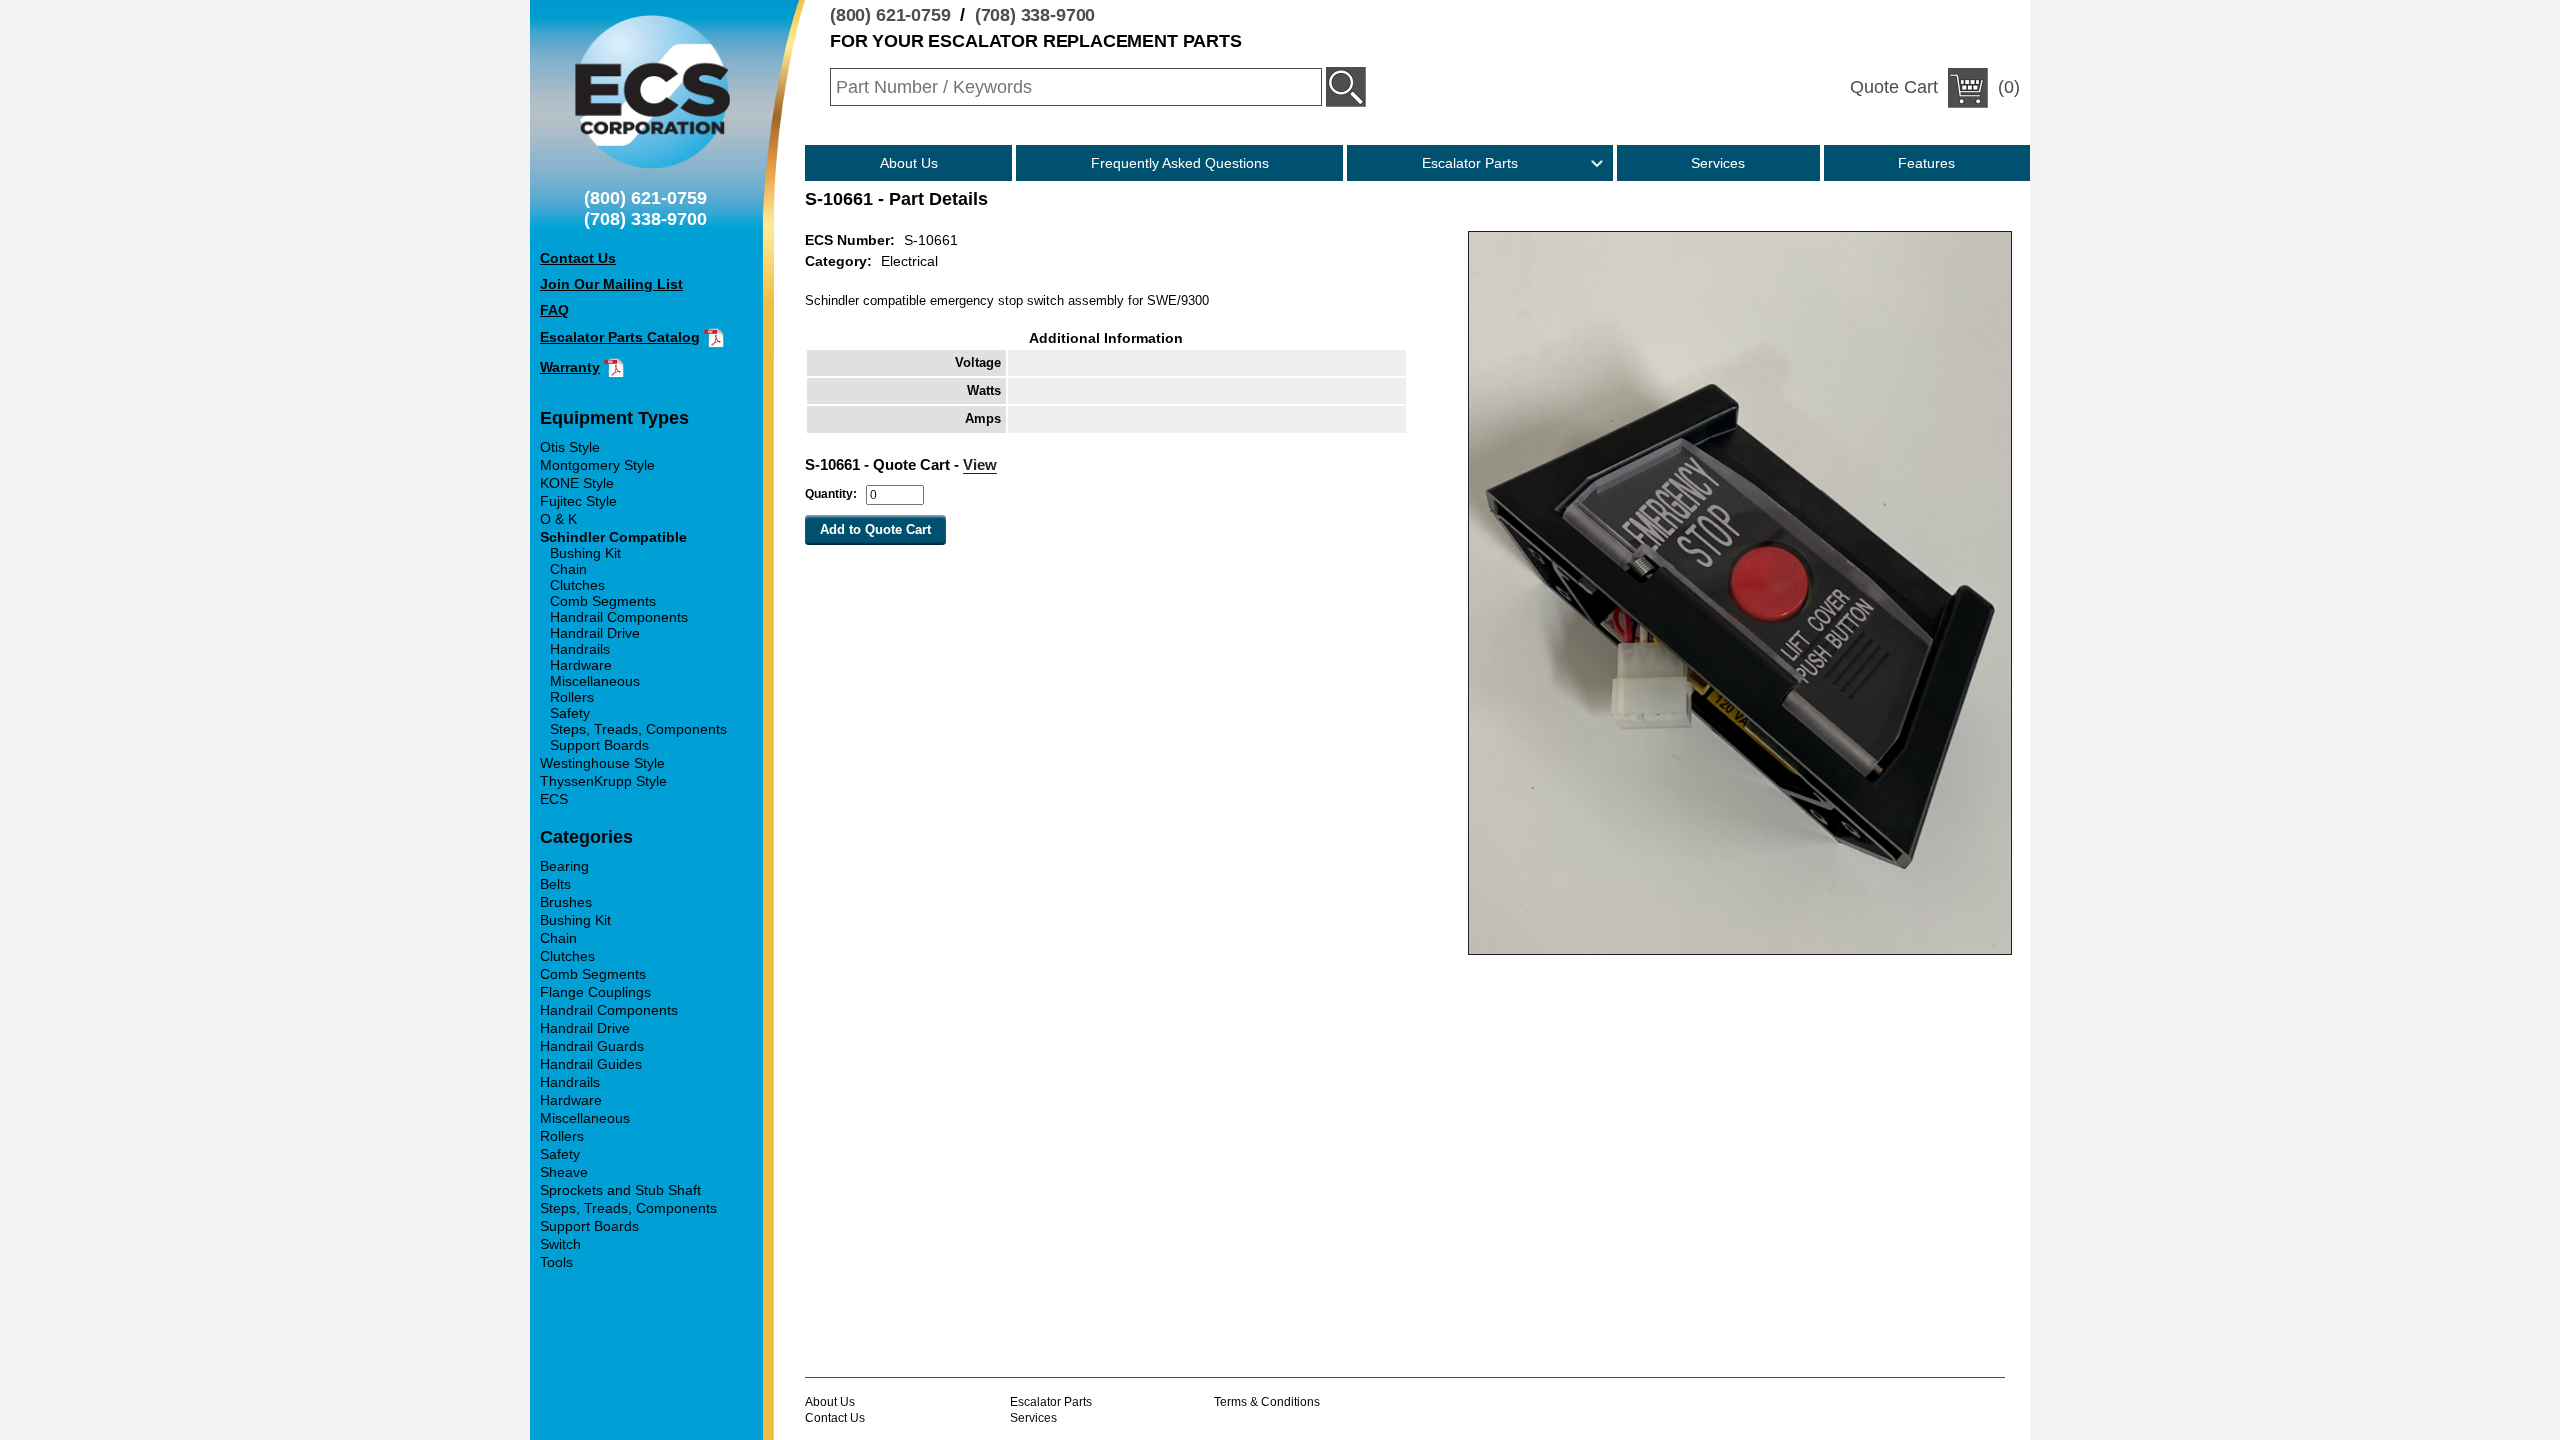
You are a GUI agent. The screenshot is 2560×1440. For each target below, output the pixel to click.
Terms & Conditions (1267, 1402)
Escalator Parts (1470, 163)
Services (1718, 163)
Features (1926, 163)
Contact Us (835, 1418)
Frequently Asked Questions (1180, 163)
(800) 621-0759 (890, 15)
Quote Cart (1894, 87)
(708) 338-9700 (1035, 15)
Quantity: (831, 494)
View (980, 464)
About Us (909, 163)
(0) (1935, 87)
